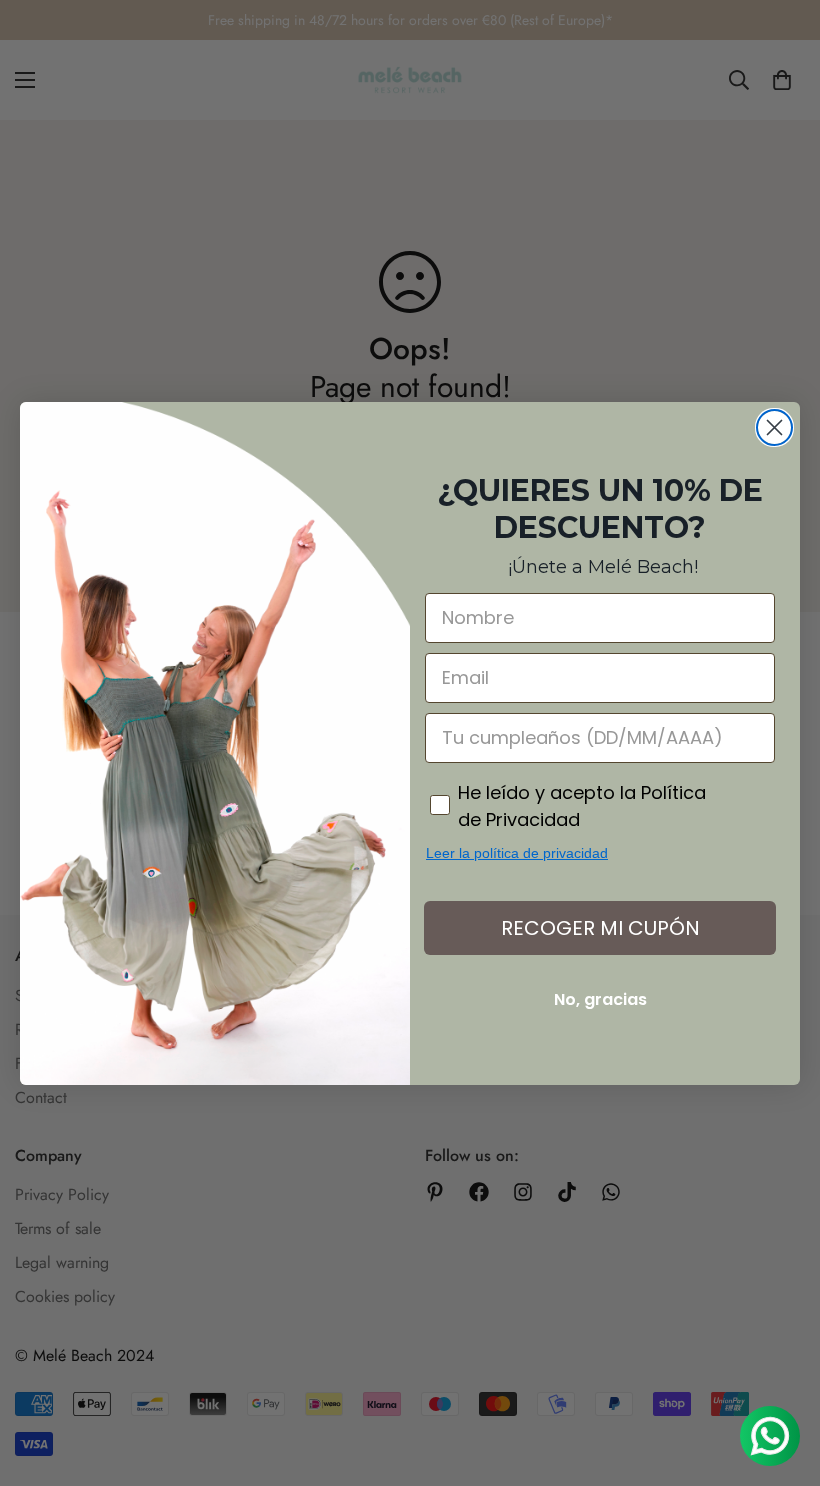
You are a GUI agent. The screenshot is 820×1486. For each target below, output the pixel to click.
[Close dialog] (774, 427)
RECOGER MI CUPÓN (600, 928)
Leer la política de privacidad (517, 853)
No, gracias (600, 999)
